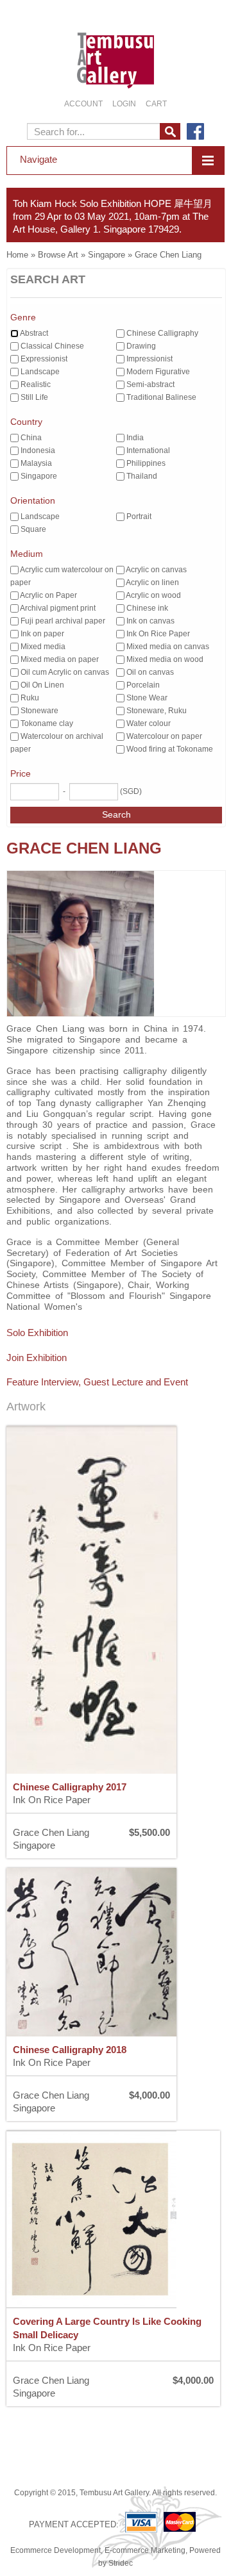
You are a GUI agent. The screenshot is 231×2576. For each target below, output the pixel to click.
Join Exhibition (37, 1358)
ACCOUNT (83, 104)
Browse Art (58, 255)
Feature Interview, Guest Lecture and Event (97, 1382)
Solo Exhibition (37, 1333)
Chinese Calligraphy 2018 (70, 2050)
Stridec (121, 2563)
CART (156, 104)
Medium (27, 554)
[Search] (170, 131)
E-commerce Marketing (145, 2550)
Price (21, 773)
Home (17, 255)
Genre (23, 317)
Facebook (195, 131)
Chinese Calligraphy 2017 (70, 1787)
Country (26, 422)
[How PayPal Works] (164, 2522)
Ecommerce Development (56, 2550)
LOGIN (124, 104)
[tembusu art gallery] (116, 47)
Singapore (107, 255)
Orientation (33, 500)
